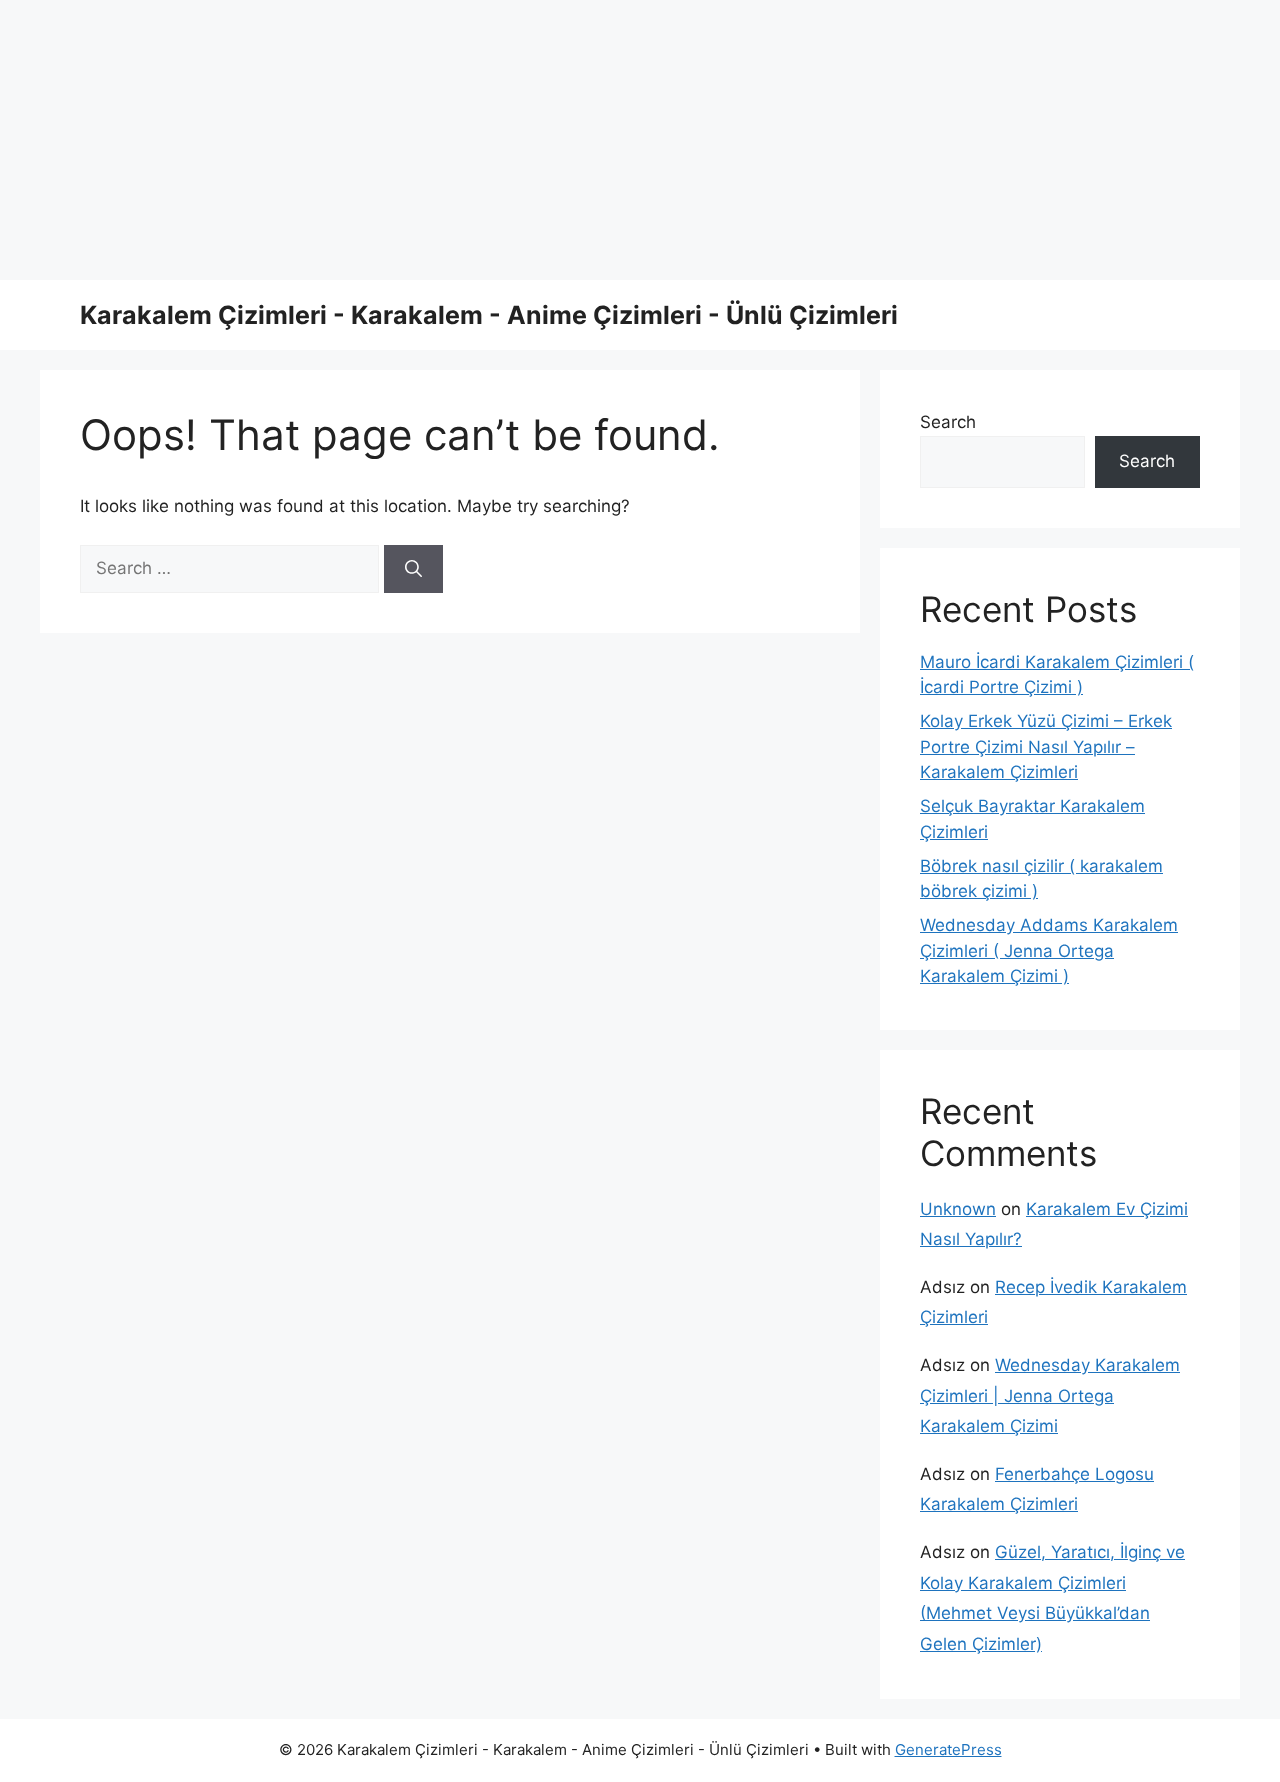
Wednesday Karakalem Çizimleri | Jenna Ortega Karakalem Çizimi (1050, 1395)
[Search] (413, 569)
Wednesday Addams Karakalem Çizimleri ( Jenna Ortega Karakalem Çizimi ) (1049, 950)
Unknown (958, 1209)
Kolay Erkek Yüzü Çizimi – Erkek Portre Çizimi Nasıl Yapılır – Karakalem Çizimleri (1046, 746)
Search (948, 422)
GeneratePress (948, 1749)
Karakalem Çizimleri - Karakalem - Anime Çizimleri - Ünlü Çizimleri (489, 315)
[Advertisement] (600, 140)
